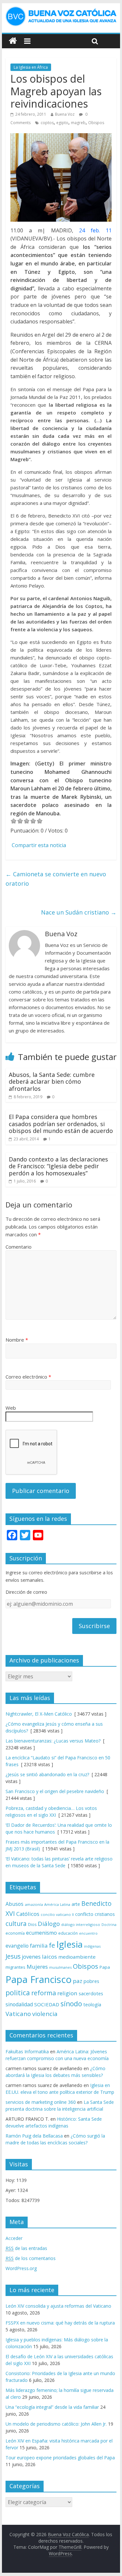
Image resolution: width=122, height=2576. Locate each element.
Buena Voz (65, 114)
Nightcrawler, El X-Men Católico (39, 1714)
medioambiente (77, 1957)
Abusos (14, 1904)
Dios (32, 1924)
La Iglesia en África (31, 67)
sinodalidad (19, 2004)
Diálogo (49, 1923)
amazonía (34, 1904)
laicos (49, 1957)
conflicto (84, 1914)
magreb (78, 123)
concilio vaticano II (57, 1914)
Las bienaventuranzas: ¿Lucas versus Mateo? (53, 1741)
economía (15, 1933)
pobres (91, 1981)
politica (18, 1993)
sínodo (71, 2004)
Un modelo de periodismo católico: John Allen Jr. (56, 2424)
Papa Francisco (39, 1979)
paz (78, 1981)
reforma (44, 1993)
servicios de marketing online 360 (41, 2102)
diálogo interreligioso (81, 1924)
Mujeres (37, 1967)
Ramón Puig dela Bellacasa (34, 2136)
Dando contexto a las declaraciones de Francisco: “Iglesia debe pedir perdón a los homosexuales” (58, 1166)
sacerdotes (91, 1993)
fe (52, 1945)
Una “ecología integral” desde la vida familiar (52, 2407)
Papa (105, 1967)
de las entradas (26, 2248)
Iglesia (69, 1944)
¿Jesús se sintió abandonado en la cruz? (47, 1774)
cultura (16, 1923)
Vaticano (18, 2014)
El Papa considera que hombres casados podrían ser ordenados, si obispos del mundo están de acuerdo (61, 1124)
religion (67, 1993)
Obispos (96, 123)
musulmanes (60, 1967)
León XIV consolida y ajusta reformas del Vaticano (58, 2306)
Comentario (19, 1247)
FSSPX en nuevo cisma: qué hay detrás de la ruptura (60, 2323)
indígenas (92, 1946)
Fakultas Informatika (27, 2051)
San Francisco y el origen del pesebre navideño (55, 1791)
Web (11, 1408)
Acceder (14, 2238)
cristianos (105, 1914)
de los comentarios (31, 2258)
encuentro (88, 1933)
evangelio (17, 1946)
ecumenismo (41, 1933)
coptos (47, 123)
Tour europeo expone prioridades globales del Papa (60, 2458)
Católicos (28, 1914)
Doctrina (109, 1925)
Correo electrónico (28, 1377)
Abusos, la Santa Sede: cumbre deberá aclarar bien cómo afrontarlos (52, 1082)
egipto (62, 123)
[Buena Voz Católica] (13, 41)
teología (92, 2005)
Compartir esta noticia (39, 845)
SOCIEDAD (47, 2004)
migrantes (15, 1967)
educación (68, 1933)
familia (39, 1946)
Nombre (17, 1340)
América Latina (57, 1904)
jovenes (31, 1957)
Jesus (13, 1956)
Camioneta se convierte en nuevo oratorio (56, 879)
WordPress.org (21, 2268)
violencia (45, 2014)
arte (76, 1904)
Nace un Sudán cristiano (79, 912)
